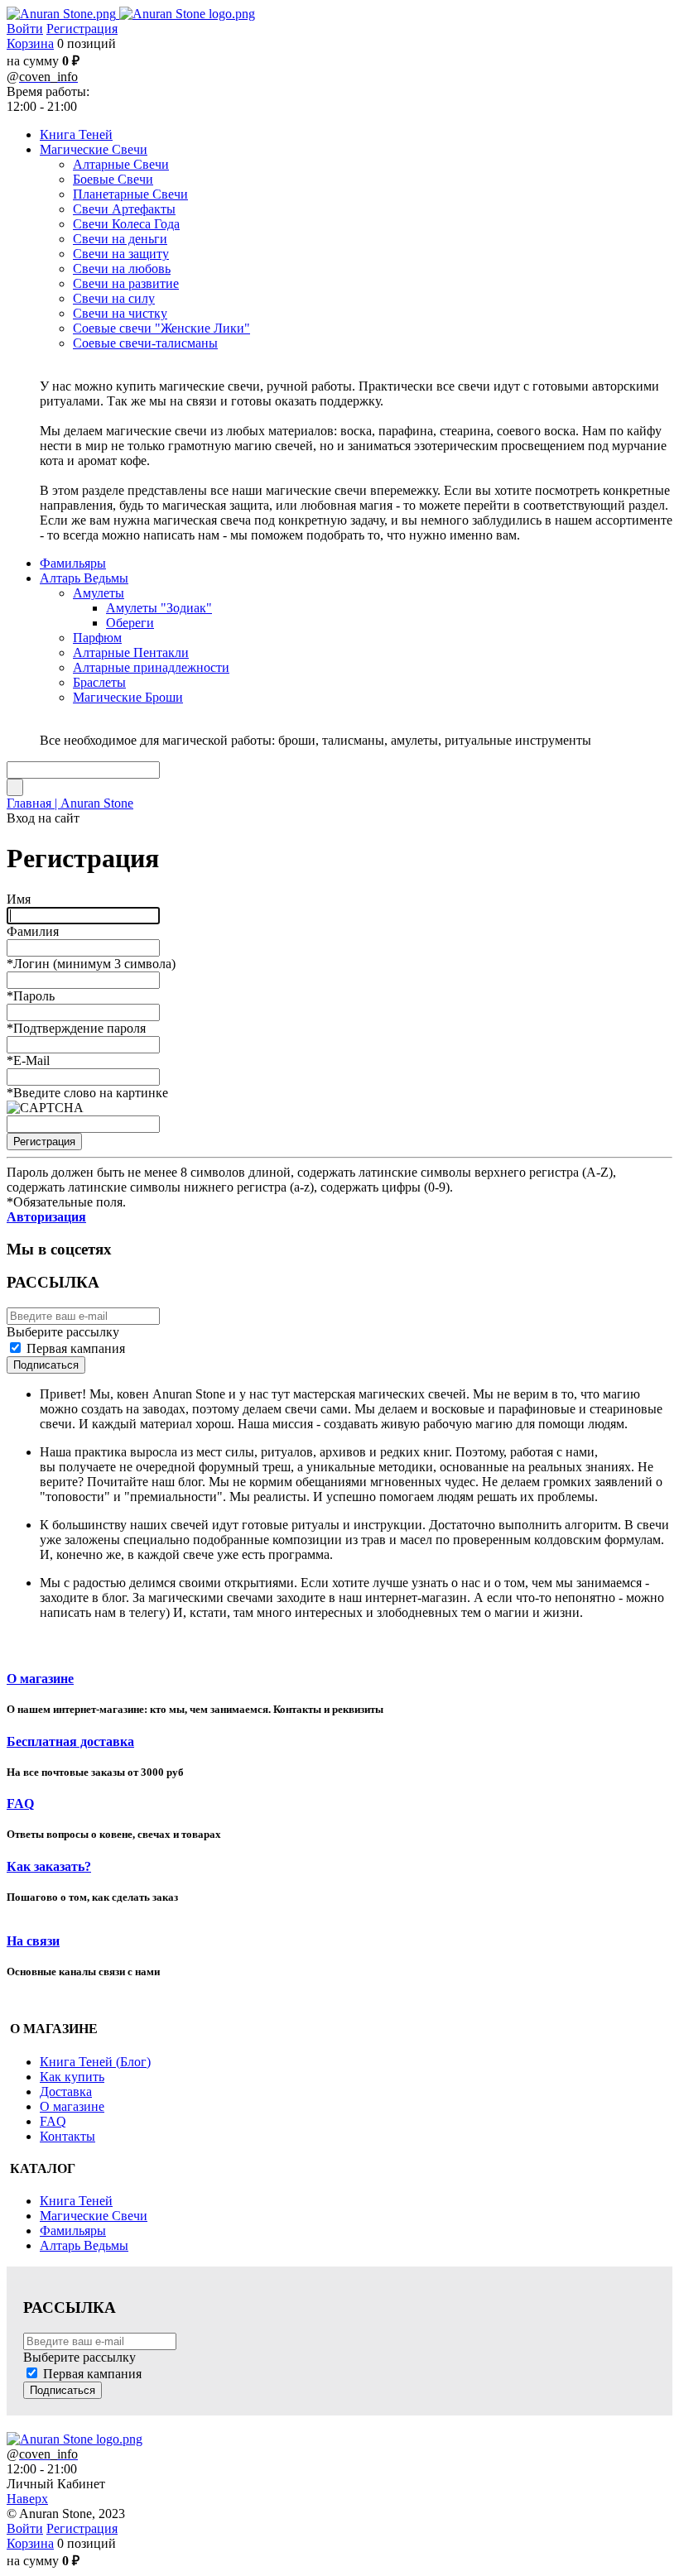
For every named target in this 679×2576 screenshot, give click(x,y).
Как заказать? (49, 1866)
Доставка (66, 2092)
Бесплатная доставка (70, 1741)
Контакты (67, 2136)
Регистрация (82, 29)
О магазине (40, 1679)
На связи (33, 1941)
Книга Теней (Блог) (95, 2062)
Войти (25, 29)
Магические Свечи (94, 2216)
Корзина (30, 43)
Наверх (27, 2499)
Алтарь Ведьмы (84, 2245)
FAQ (20, 1804)
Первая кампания (76, 1348)
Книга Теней (76, 2201)
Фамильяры (73, 2231)
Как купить (72, 2077)
